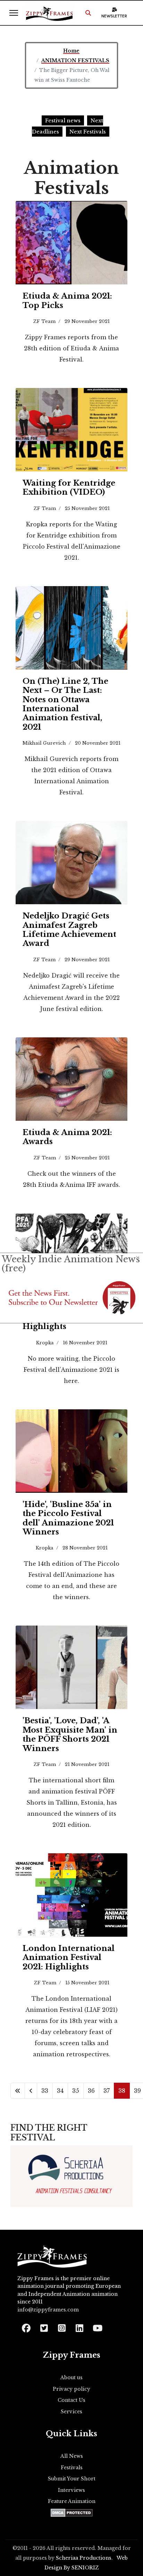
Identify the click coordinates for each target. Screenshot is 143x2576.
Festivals (72, 2468)
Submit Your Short (72, 2479)
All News (72, 2456)
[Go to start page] (18, 2091)
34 (60, 2091)
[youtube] (97, 2326)
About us (71, 2377)
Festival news (63, 120)
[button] (88, 13)
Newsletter (114, 16)
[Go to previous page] (31, 2091)
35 (76, 2091)
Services (71, 2412)
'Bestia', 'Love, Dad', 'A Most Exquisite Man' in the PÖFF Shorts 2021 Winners (70, 1734)
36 (91, 2091)
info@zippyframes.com (48, 2310)
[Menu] (14, 13)
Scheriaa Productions (84, 2558)
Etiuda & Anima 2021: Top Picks (67, 301)
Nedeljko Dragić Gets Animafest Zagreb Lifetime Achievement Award (69, 930)
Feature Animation (72, 2501)
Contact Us (71, 2400)
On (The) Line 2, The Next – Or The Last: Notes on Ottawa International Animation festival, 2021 (65, 704)
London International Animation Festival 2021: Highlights (69, 1958)
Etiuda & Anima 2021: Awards (67, 1137)
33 (45, 2091)
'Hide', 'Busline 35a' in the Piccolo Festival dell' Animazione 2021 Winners (68, 1518)
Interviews (71, 2490)
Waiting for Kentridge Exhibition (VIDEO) (69, 488)
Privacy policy (71, 2389)
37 (107, 2091)
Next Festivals (88, 132)
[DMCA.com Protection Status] (72, 2513)
